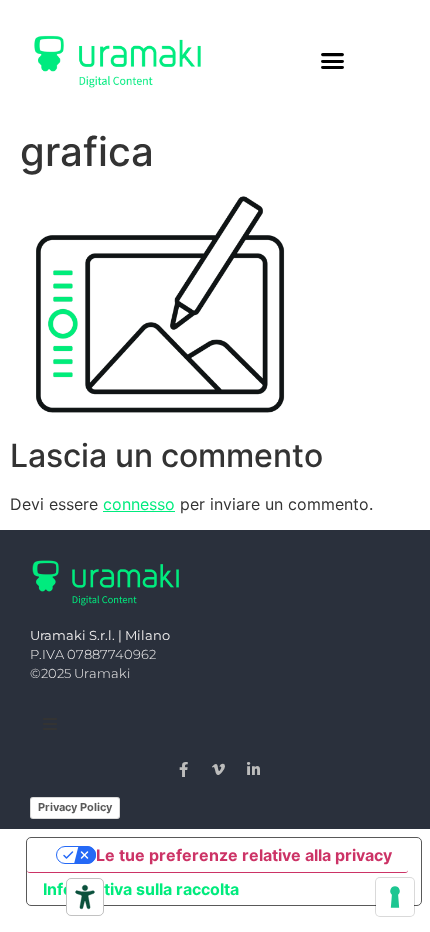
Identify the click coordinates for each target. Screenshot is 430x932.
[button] (333, 60)
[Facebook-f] (184, 769)
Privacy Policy (75, 807)
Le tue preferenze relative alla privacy (244, 855)
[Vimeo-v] (219, 769)
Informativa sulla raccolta (141, 889)
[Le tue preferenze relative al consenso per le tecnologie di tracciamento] (395, 897)
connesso (139, 504)
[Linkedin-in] (254, 769)
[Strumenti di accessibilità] (85, 897)
